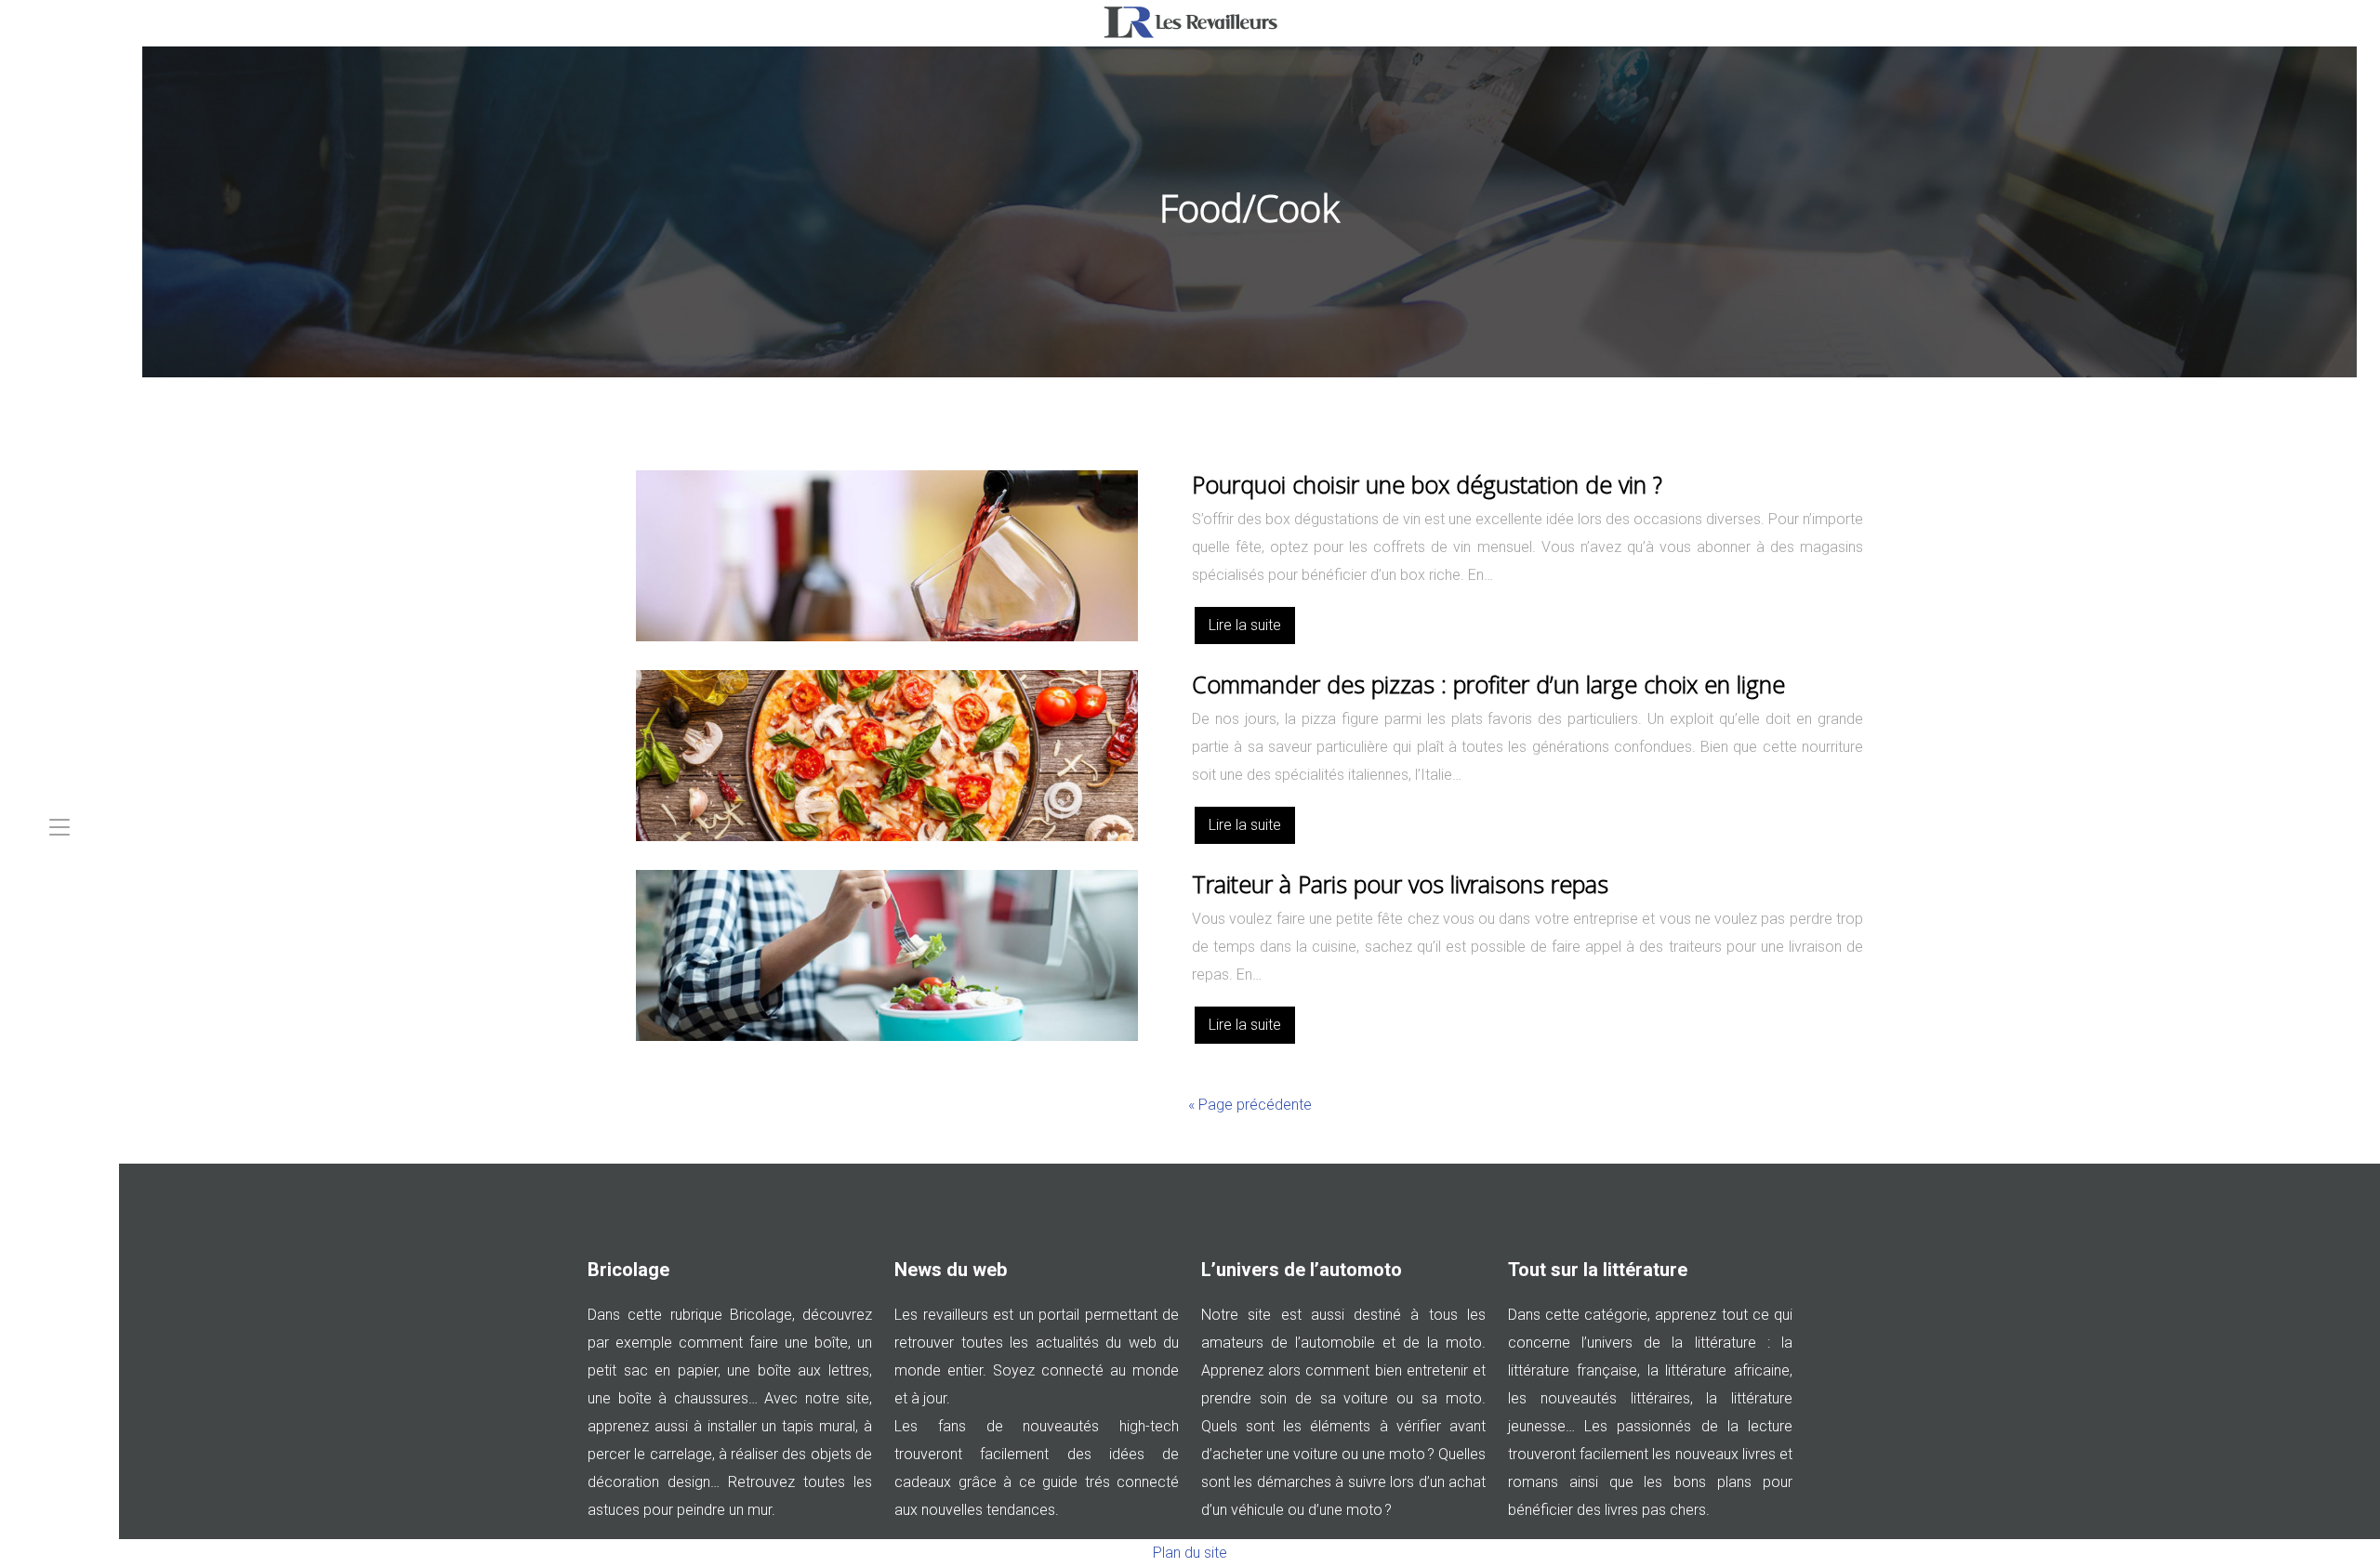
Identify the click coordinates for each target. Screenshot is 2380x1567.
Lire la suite (1245, 625)
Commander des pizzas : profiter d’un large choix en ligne (1488, 684)
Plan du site (1190, 1553)
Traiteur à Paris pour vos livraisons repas (1400, 884)
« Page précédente (1250, 1105)
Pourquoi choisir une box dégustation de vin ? (1427, 484)
